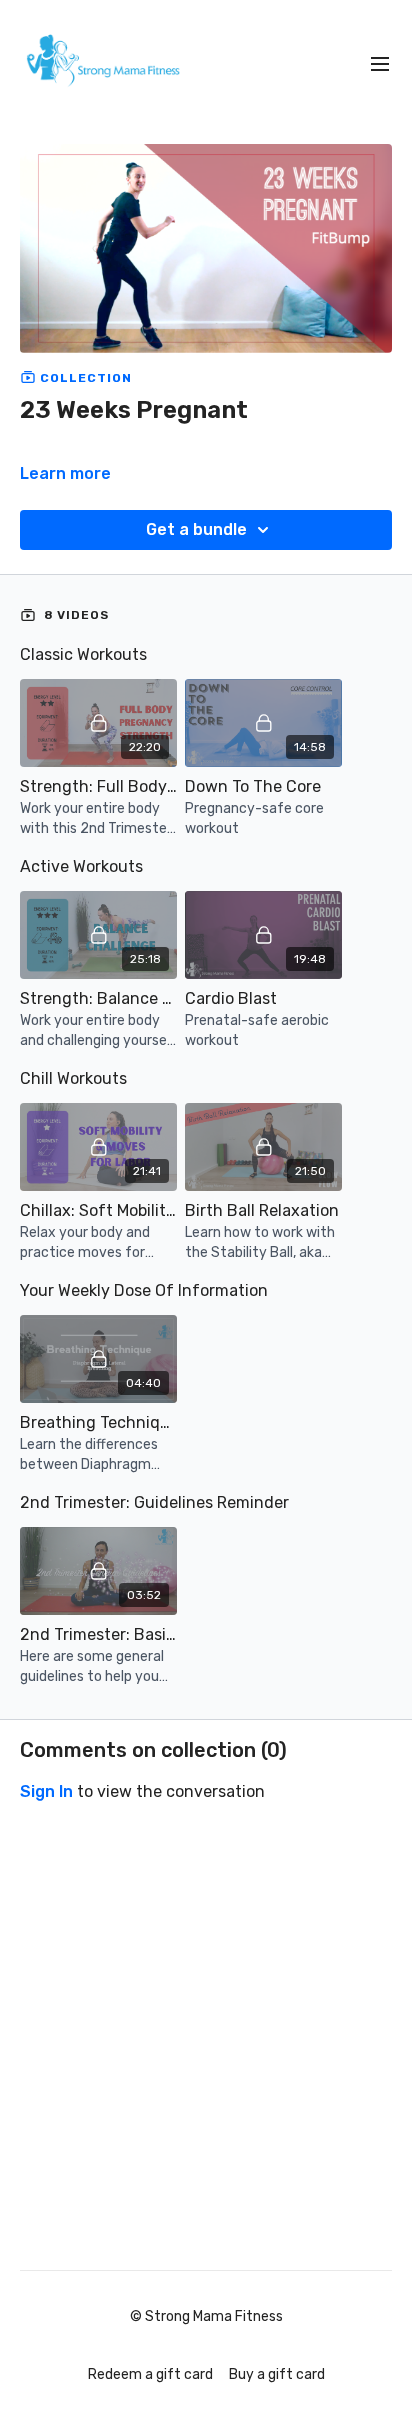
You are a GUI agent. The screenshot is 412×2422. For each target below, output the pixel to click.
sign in (46, 1791)
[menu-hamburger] (380, 64)
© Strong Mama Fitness (206, 2317)
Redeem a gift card (150, 2374)
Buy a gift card (277, 2374)
